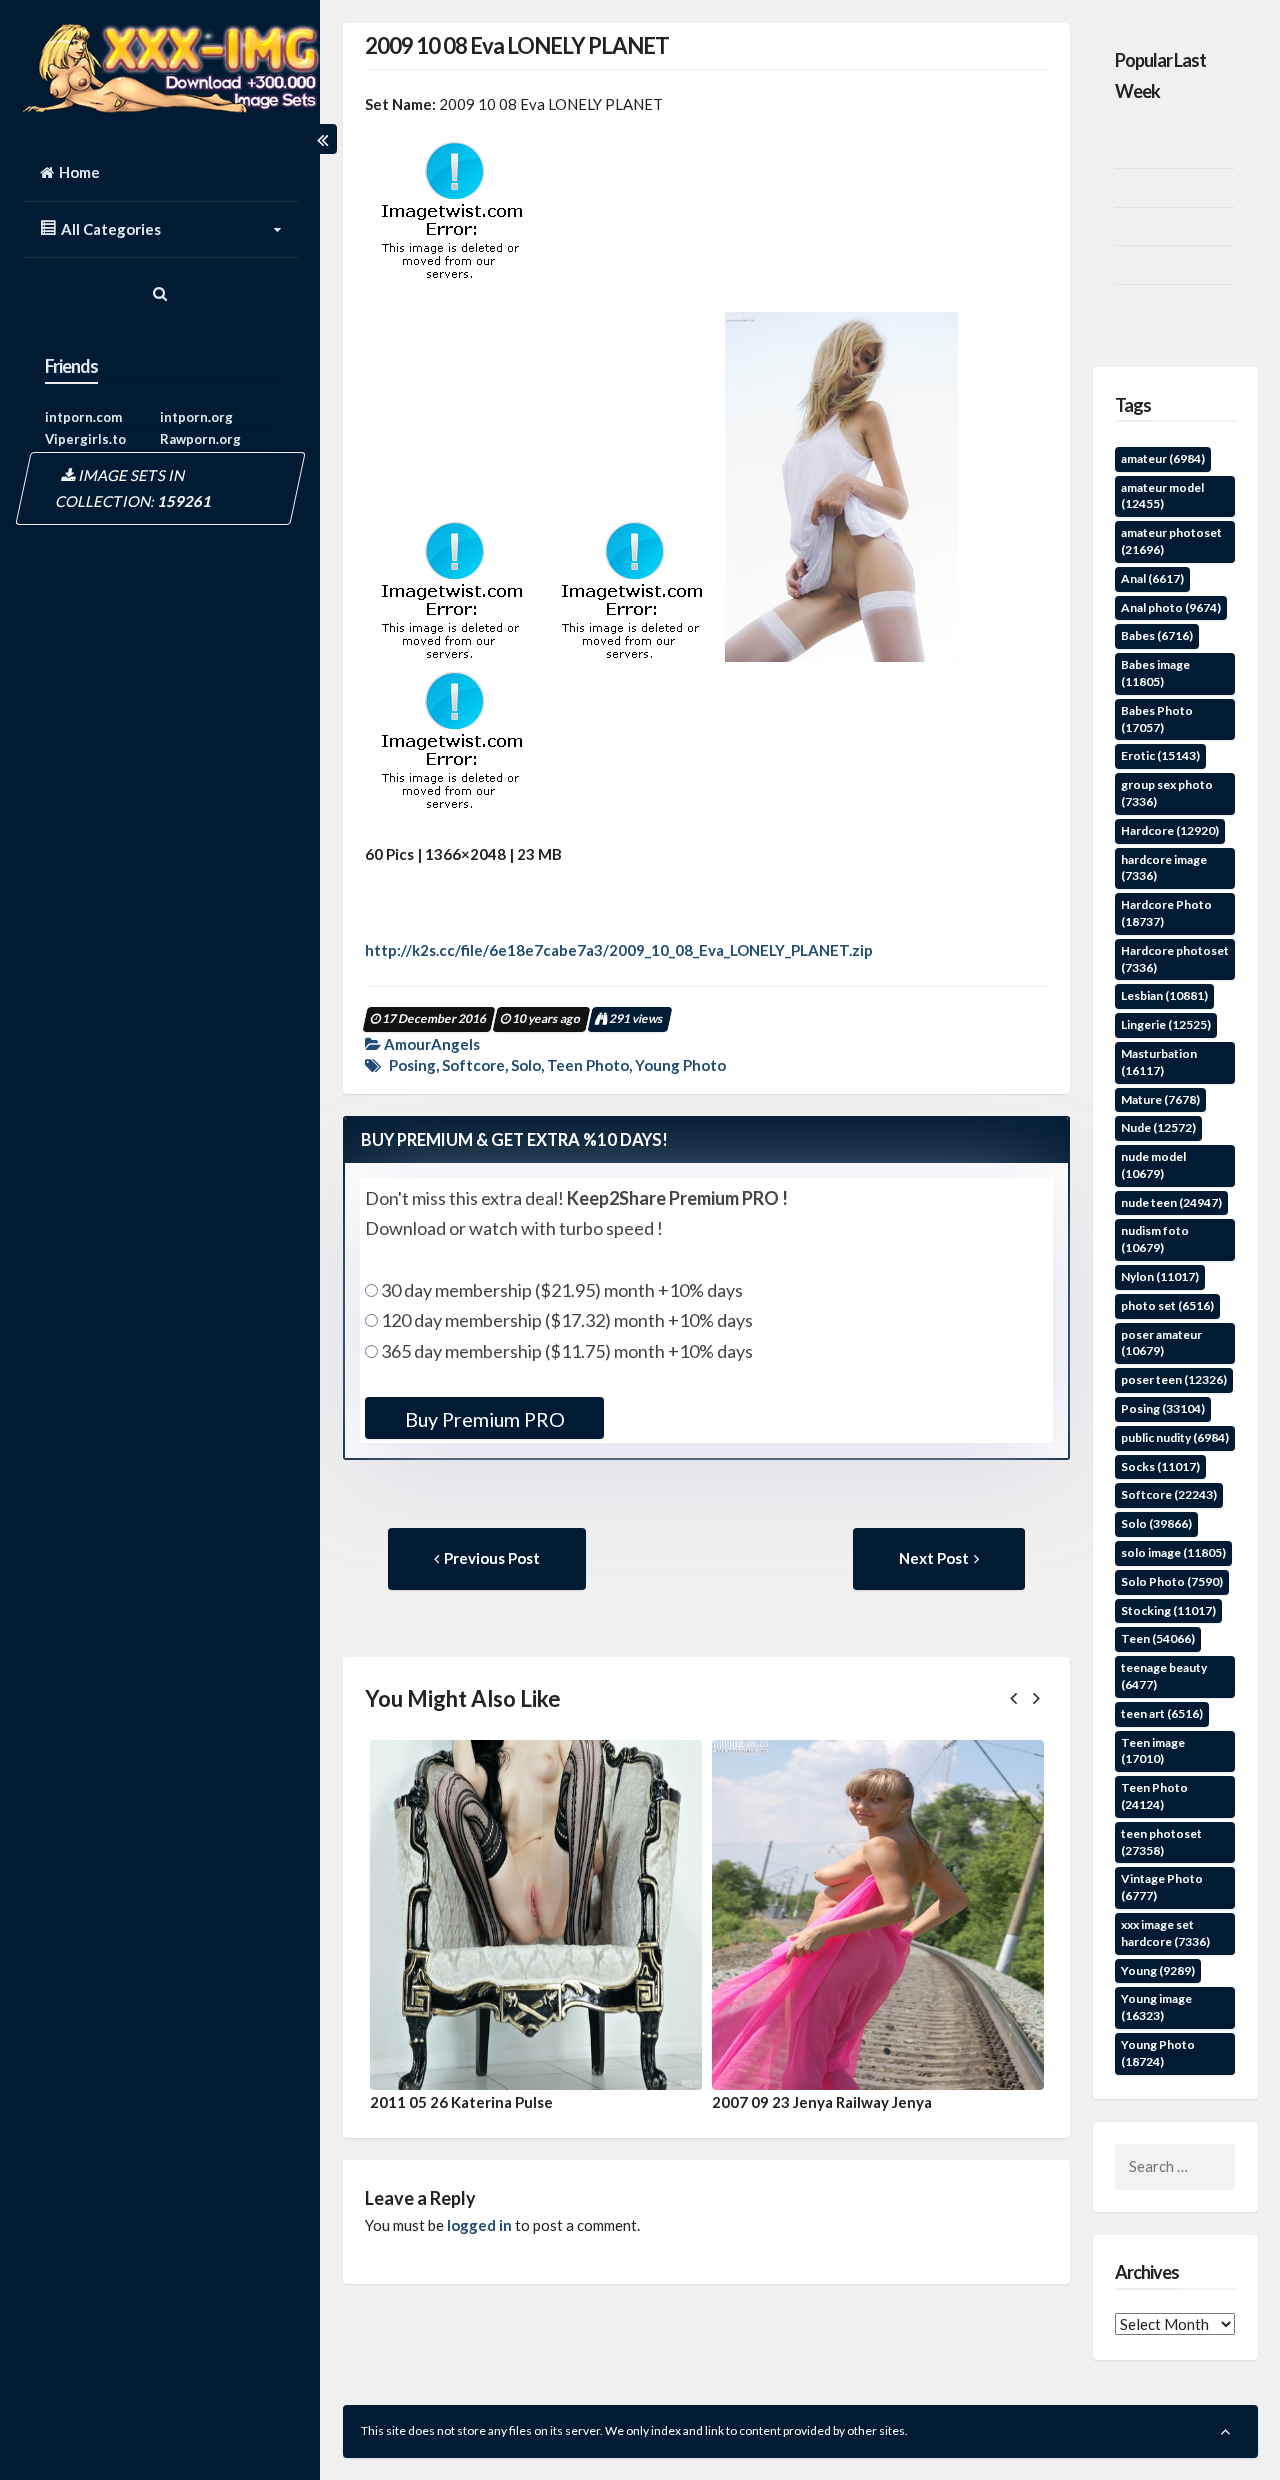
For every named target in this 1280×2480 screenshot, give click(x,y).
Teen (1158, 1638)
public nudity (1175, 1437)
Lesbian (1164, 995)
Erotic (1160, 755)
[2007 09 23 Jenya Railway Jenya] (878, 1915)
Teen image (1153, 1751)
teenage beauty (1164, 1676)
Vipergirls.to (85, 439)
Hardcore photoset (1175, 959)
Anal (1152, 578)
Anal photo (1171, 607)
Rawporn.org (200, 439)
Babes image (1155, 673)
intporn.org (196, 417)
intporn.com (83, 417)
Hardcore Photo (1166, 913)
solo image (1173, 1552)
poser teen (1174, 1379)
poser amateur (1161, 1343)
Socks (1160, 1466)
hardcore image (1164, 868)
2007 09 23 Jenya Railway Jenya (822, 2102)
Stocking (1168, 1610)
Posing (412, 1065)
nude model (1153, 1165)
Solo (526, 1065)
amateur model (1162, 496)
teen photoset (1161, 1842)
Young (1158, 1970)
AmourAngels (432, 1044)
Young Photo (680, 1065)
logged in (479, 2225)
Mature (1160, 1099)
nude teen (1171, 1202)
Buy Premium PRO (484, 1419)
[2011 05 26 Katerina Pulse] (536, 1915)
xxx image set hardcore (1165, 1933)
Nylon (1160, 1276)
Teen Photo (588, 1065)
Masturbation (1159, 1062)
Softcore (473, 1065)
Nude (1158, 1127)
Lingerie (1166, 1024)
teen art (1162, 1713)
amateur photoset (1171, 541)
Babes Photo (1157, 719)
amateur (1163, 458)
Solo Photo (1172, 1581)
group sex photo (1167, 793)
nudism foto (1155, 1239)
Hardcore (1170, 830)
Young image (1156, 2007)
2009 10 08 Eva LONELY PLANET (517, 45)
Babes (1157, 635)
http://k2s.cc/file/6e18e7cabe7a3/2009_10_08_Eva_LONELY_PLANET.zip (619, 950)
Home (79, 172)
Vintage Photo (1162, 1887)
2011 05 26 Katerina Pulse (461, 2102)
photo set (1167, 1305)
